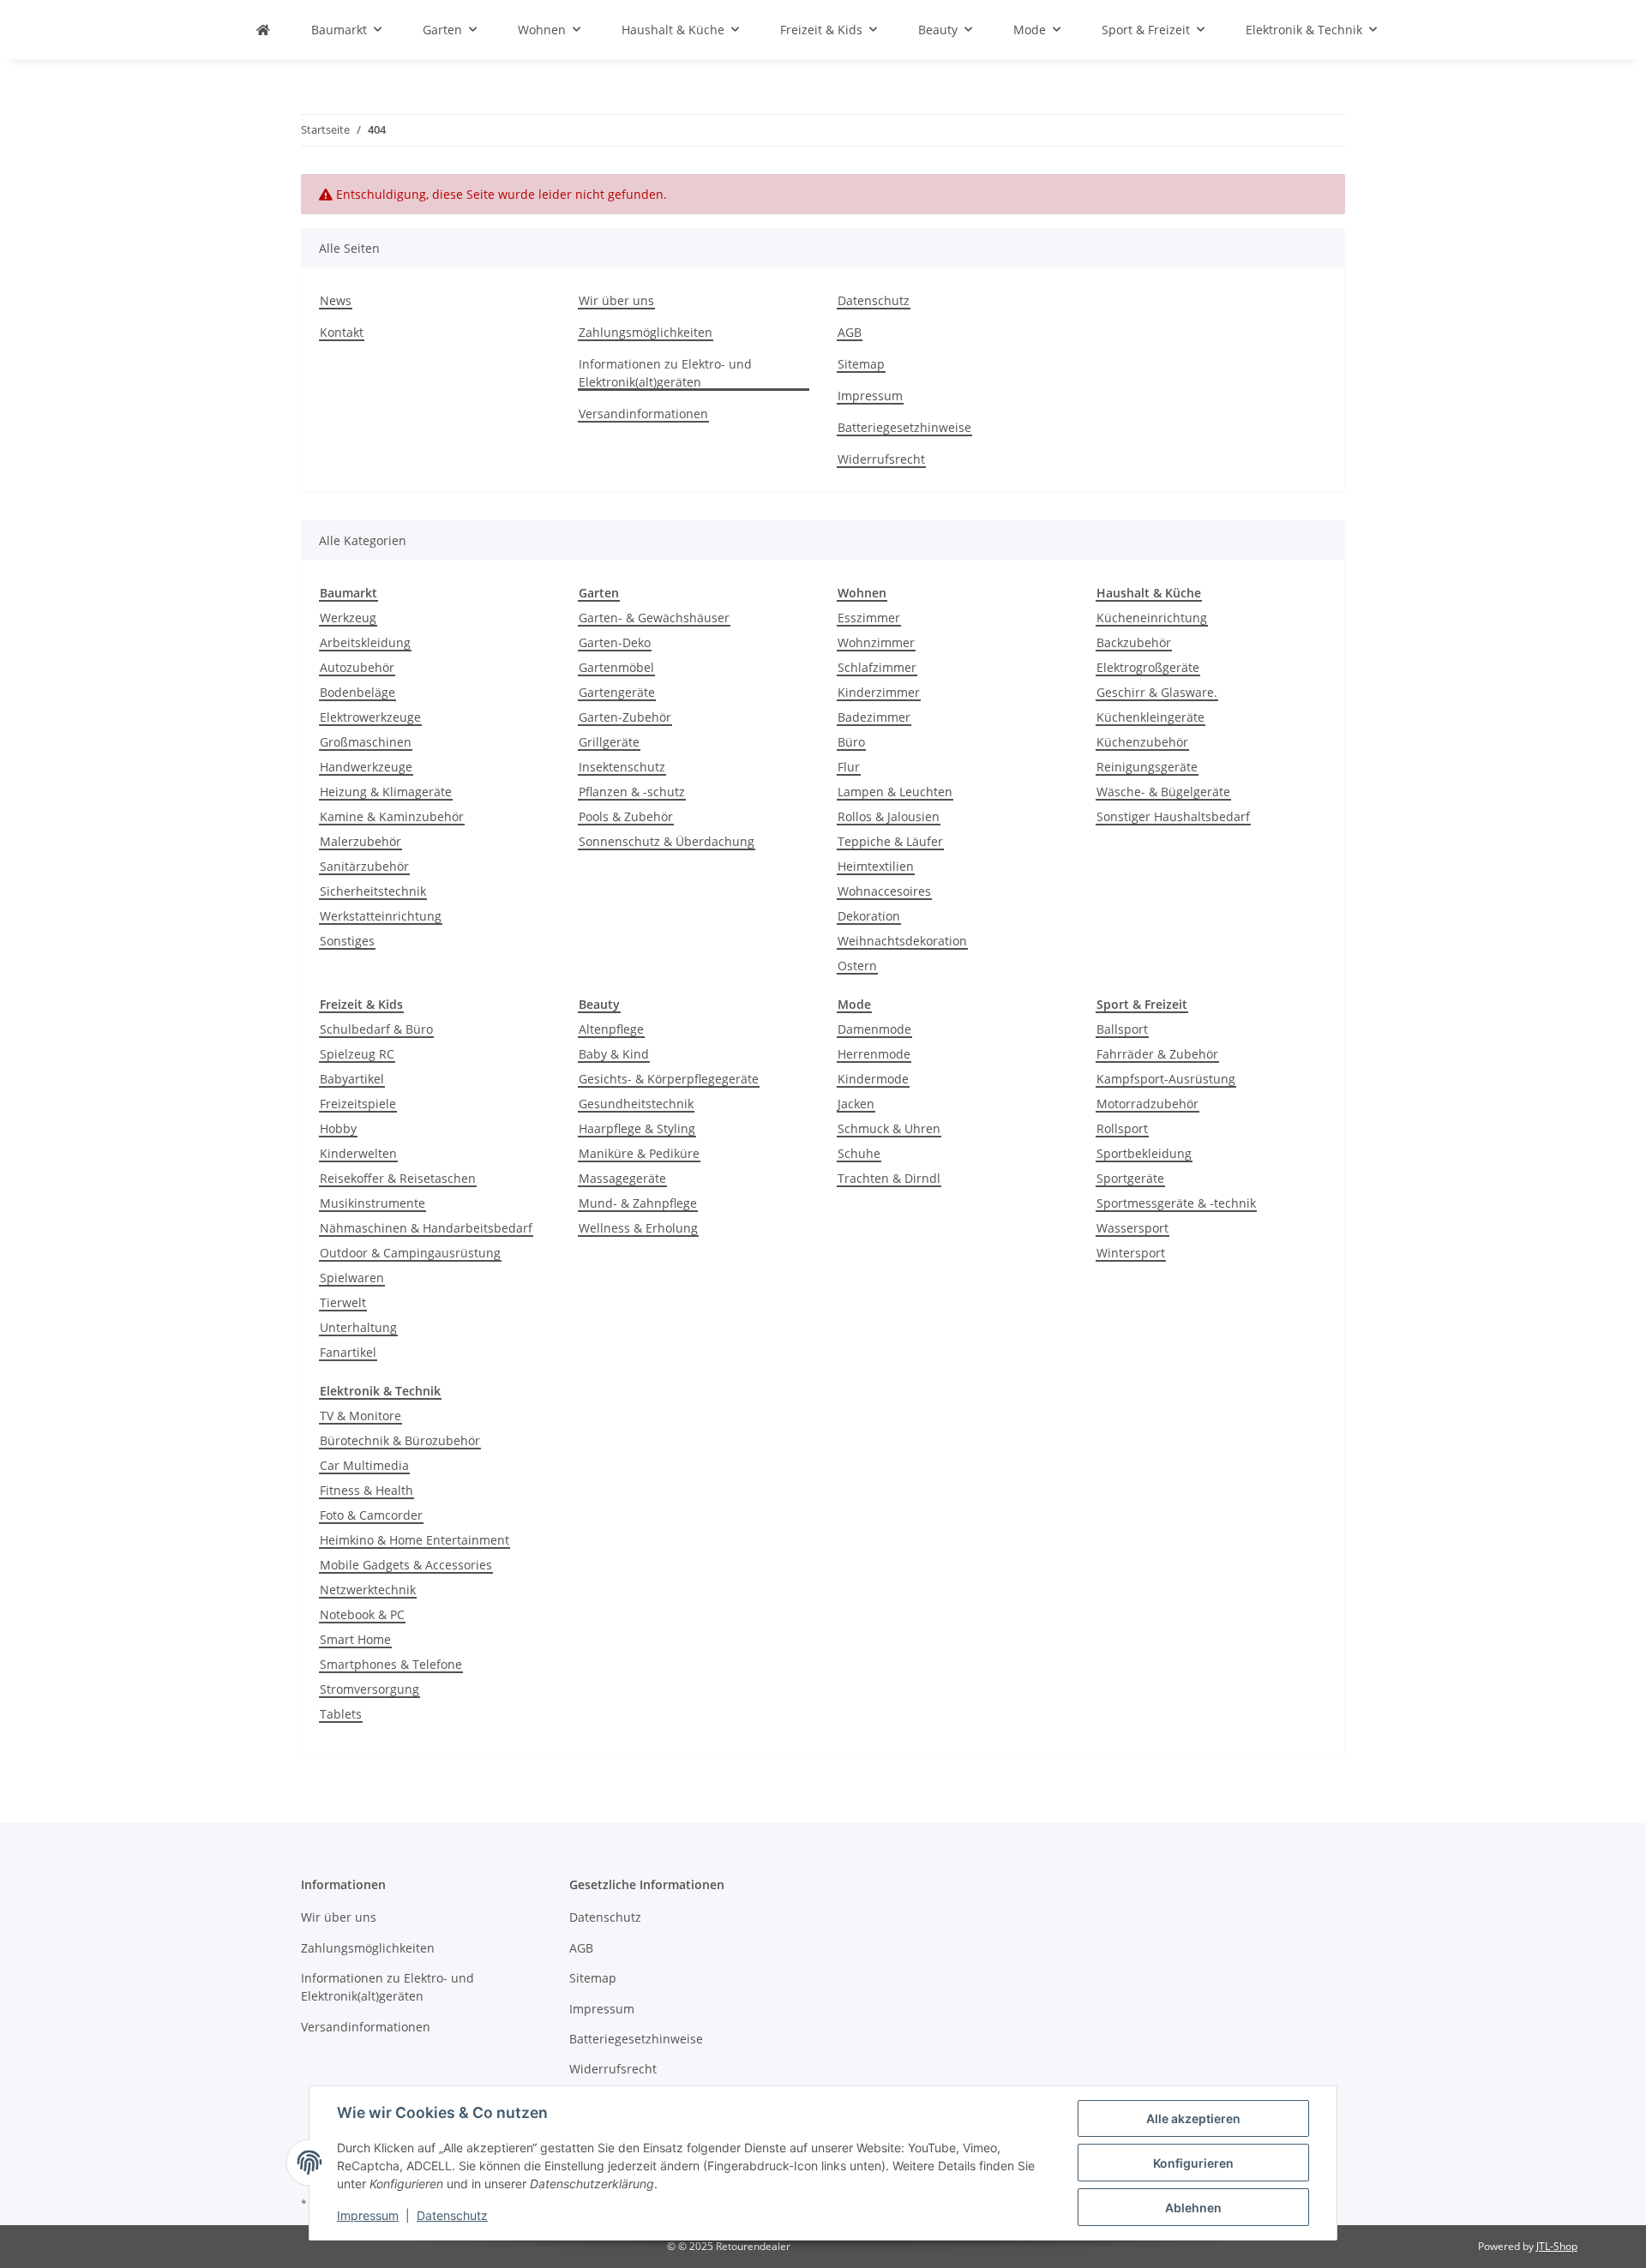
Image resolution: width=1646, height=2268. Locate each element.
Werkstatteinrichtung (381, 916)
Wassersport (1132, 1228)
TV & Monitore (360, 1416)
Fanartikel (348, 1352)
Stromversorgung (369, 1689)
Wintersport (1131, 1253)
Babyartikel (352, 1079)
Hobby (338, 1128)
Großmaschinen (366, 742)
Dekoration (869, 916)
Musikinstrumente (372, 1203)
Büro (851, 742)
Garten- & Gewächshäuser (654, 618)
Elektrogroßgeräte (1148, 667)
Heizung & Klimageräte (386, 792)
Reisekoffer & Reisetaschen (398, 1178)
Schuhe (859, 1153)
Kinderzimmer (879, 692)
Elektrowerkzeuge (370, 717)
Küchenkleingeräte (1150, 717)
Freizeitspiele (358, 1104)
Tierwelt (343, 1302)
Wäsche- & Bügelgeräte (1163, 792)
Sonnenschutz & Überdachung (667, 841)
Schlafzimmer (877, 667)
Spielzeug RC (357, 1054)
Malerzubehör (360, 841)
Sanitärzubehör (364, 866)
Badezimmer (874, 717)
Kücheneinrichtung (1152, 618)
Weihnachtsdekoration (902, 941)
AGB (850, 332)
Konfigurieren (1193, 2163)
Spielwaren (352, 1278)
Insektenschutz (622, 767)
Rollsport (1122, 1128)
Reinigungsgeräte (1147, 767)
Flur (849, 767)
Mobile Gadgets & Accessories (406, 1565)
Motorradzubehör (1147, 1104)
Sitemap (861, 364)
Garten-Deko (615, 642)
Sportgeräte (1130, 1178)
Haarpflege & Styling (637, 1128)
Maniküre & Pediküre (639, 1153)
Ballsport (1122, 1029)
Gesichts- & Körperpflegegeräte (669, 1079)
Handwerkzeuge (366, 767)
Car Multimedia (364, 1465)
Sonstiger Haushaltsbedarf (1173, 816)
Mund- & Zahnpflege (638, 1203)
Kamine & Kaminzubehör (392, 816)
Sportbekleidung (1144, 1153)
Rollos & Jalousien (889, 816)
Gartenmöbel (616, 667)
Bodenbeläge (357, 692)
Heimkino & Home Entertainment (415, 1540)
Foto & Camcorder (371, 1515)
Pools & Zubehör (626, 816)
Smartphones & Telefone (391, 1664)
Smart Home (355, 1639)
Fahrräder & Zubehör (1157, 1054)
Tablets (341, 1714)
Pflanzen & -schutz (632, 792)
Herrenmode (874, 1054)
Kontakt (342, 332)
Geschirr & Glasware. (1157, 692)
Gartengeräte (617, 692)
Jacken (856, 1104)
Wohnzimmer (876, 642)
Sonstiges (347, 941)
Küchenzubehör (1142, 742)
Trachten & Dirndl (889, 1178)
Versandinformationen (643, 414)
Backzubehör (1134, 642)
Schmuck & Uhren (889, 1128)
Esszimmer (869, 618)
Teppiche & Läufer (890, 841)
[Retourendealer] (263, 30)
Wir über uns (616, 300)
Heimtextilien (876, 866)
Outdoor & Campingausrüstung (410, 1253)
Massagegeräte (622, 1178)
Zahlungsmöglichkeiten (646, 332)
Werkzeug (348, 618)
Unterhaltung (358, 1327)
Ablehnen (1193, 2208)
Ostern (857, 966)
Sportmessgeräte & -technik (1176, 1203)
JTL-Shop (1557, 2246)
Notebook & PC (362, 1614)
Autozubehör (357, 667)
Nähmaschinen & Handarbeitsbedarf (426, 1228)
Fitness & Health (366, 1490)
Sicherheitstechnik (373, 891)
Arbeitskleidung (365, 642)
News (336, 300)
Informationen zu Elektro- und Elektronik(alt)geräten (665, 373)
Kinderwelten (358, 1153)
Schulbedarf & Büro (376, 1029)
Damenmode (874, 1029)
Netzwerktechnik (368, 1590)
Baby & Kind (614, 1054)
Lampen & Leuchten (895, 792)
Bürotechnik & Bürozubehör (400, 1440)
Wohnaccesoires (884, 891)
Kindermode (873, 1079)
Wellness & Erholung (638, 1228)
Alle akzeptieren (1193, 2118)
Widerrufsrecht (881, 459)
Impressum (368, 2215)
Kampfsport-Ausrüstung (1166, 1079)
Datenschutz (452, 2215)
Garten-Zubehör (625, 717)
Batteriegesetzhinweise (904, 427)
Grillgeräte (609, 742)
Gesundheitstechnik (636, 1104)
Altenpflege (611, 1029)
